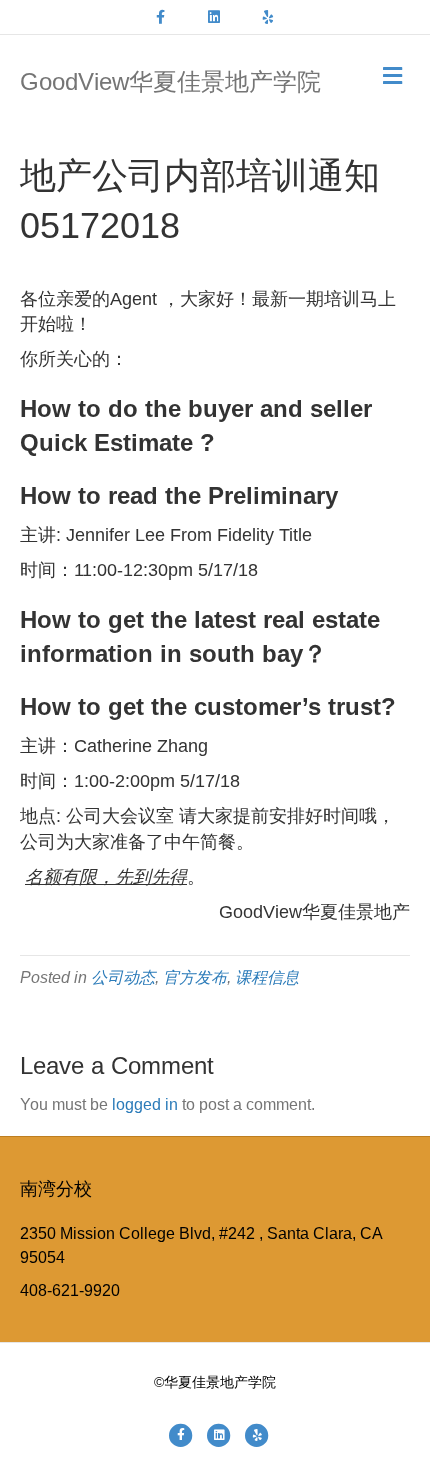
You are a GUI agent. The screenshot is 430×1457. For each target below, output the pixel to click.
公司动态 (123, 977)
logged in (145, 1104)
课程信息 (267, 977)
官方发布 (195, 977)
